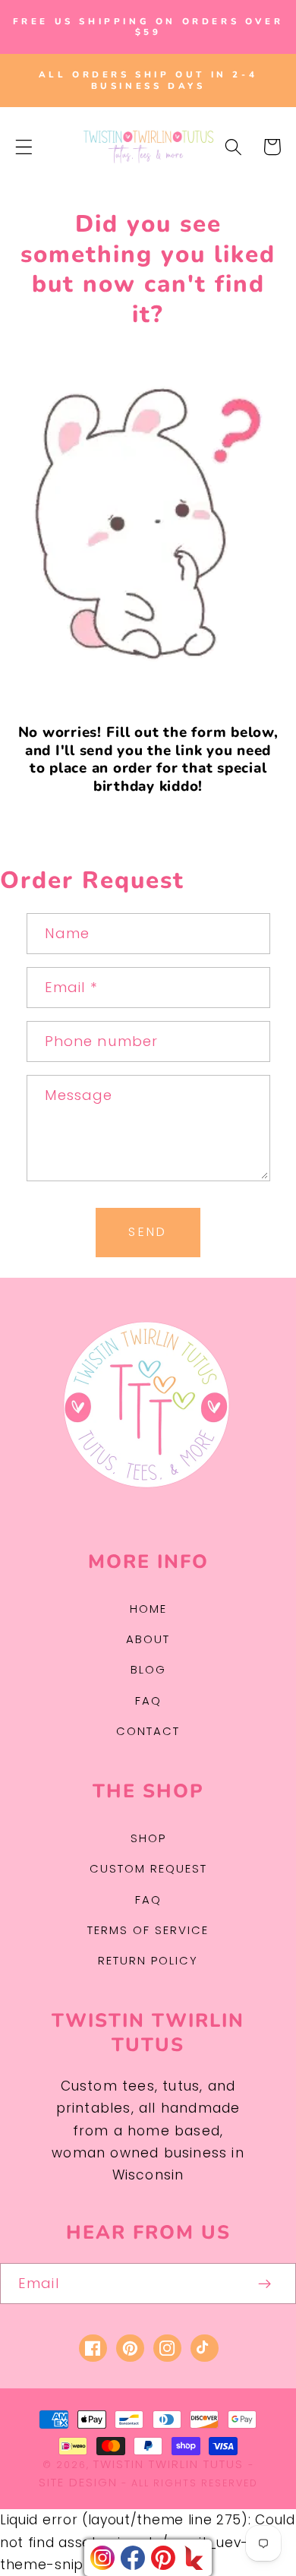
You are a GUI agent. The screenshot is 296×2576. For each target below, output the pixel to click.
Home (148, 1609)
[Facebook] (133, 2558)
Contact (148, 1731)
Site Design (78, 2482)
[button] (24, 147)
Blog (148, 1669)
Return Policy (148, 1960)
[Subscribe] (265, 2284)
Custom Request (148, 1868)
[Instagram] (102, 2558)
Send (148, 1232)
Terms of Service (148, 1930)
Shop (148, 1838)
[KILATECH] (194, 2558)
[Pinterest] (163, 2558)
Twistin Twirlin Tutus (168, 2464)
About (148, 1639)
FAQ (148, 1700)
